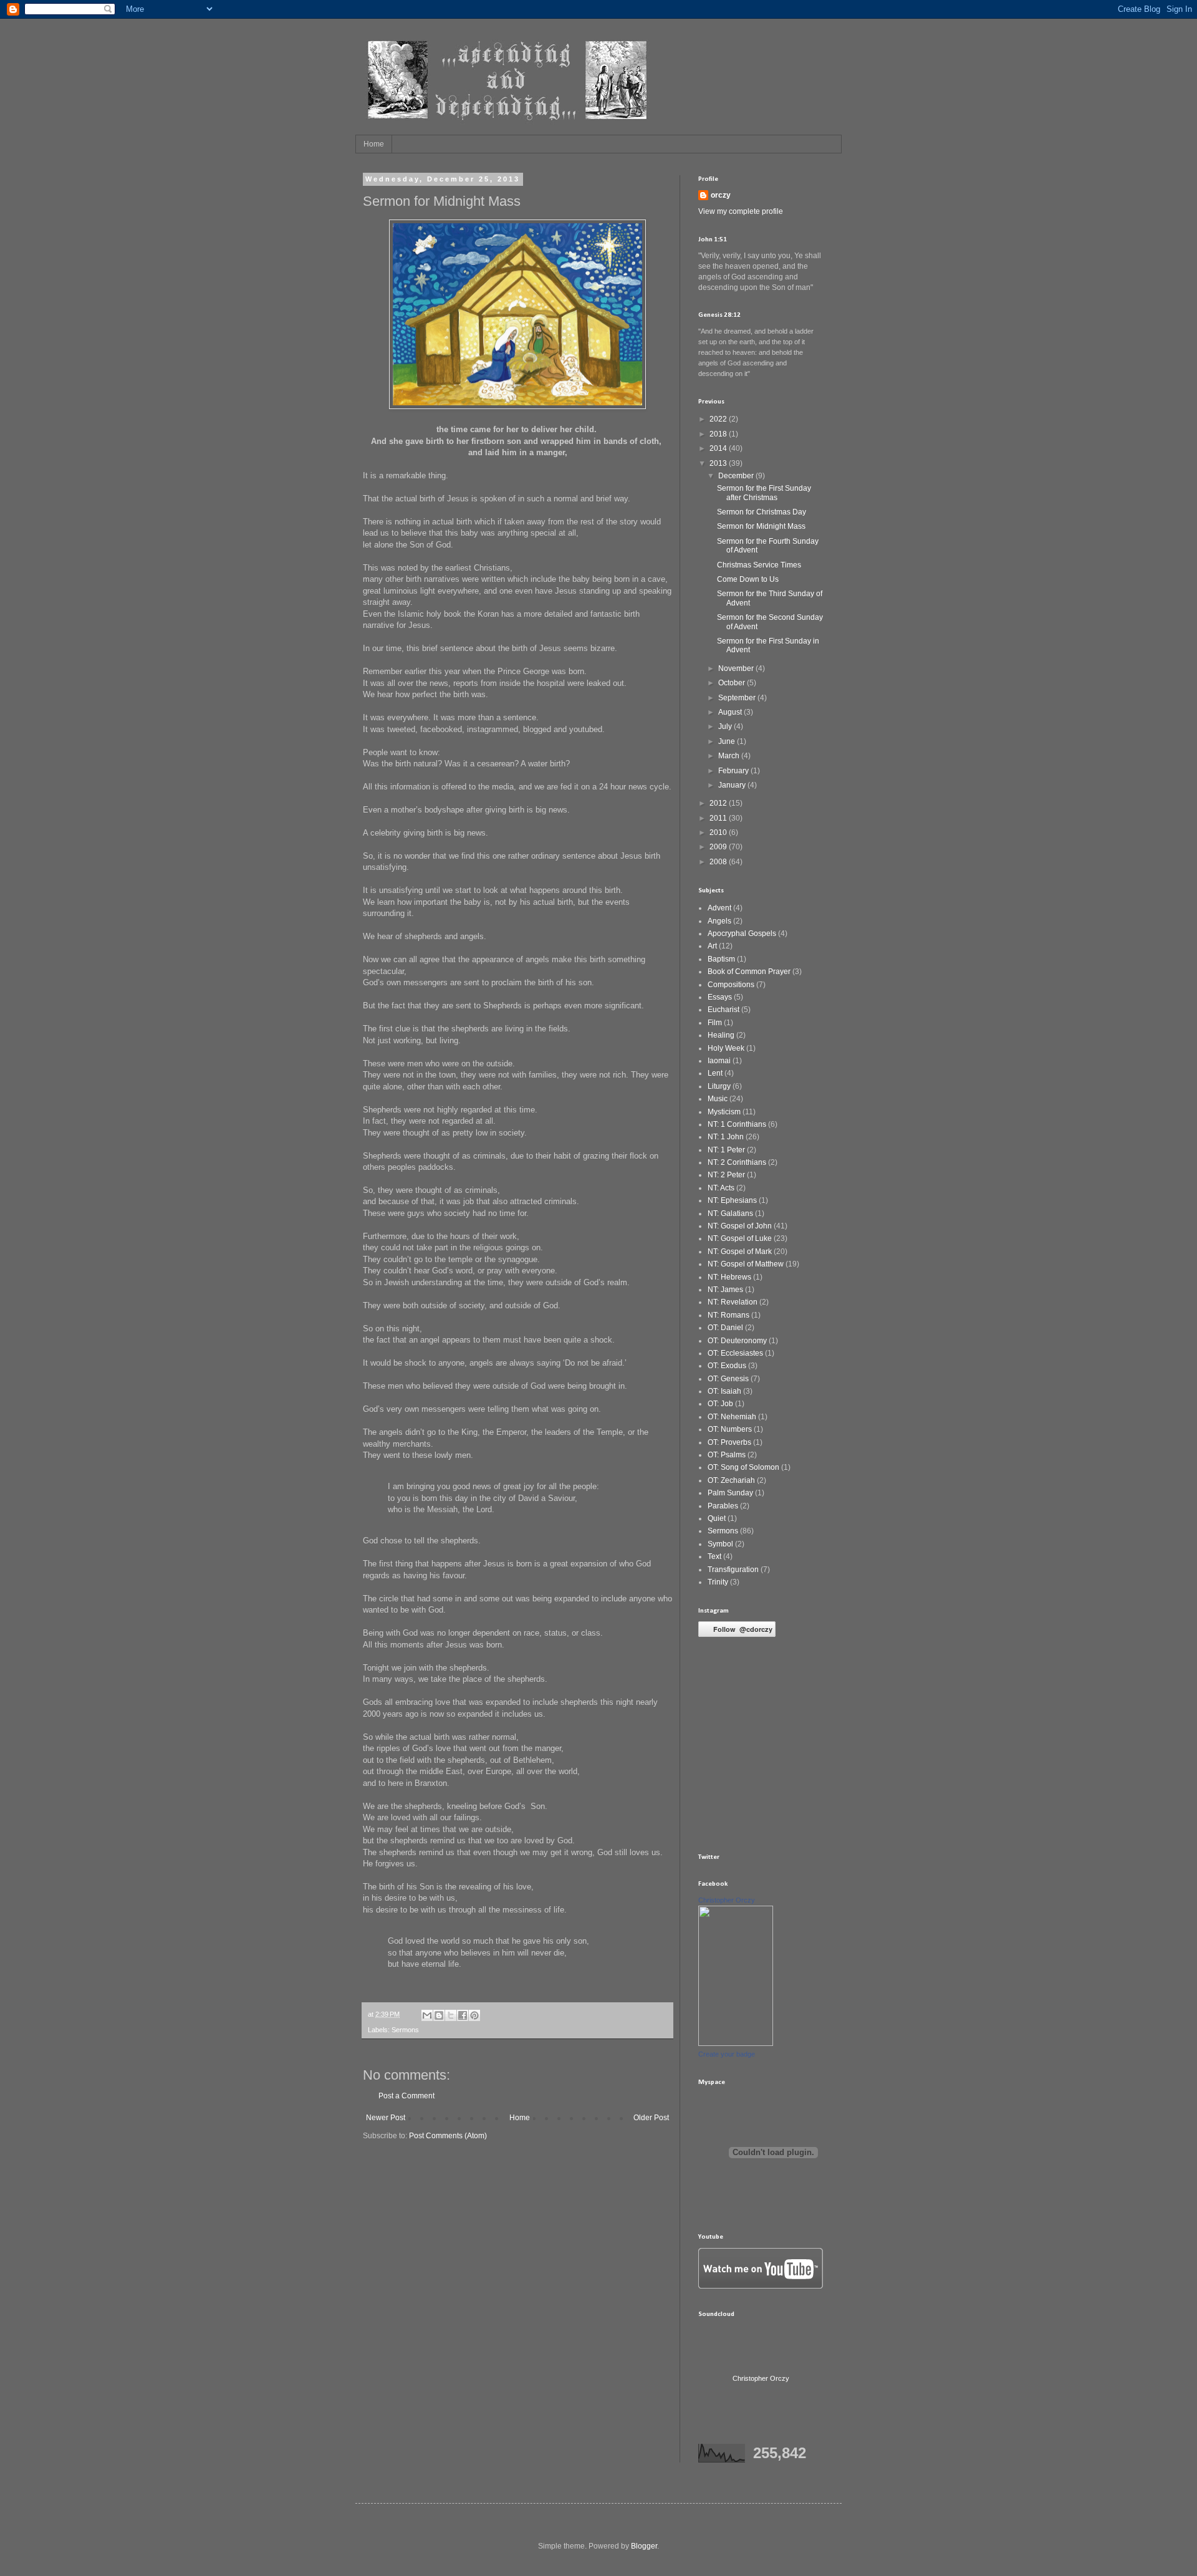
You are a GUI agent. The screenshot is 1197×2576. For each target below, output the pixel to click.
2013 (719, 463)
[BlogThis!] (439, 2015)
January (733, 785)
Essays (720, 997)
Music (718, 1099)
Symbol (720, 1544)
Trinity (718, 1582)
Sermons (405, 2030)
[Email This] (427, 2015)
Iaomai (719, 1061)
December (737, 476)
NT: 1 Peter (726, 1150)
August (731, 712)
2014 (719, 448)
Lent (715, 1073)
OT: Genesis (728, 1379)
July (726, 726)
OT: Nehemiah (732, 1417)
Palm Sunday (730, 1493)
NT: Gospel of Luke (740, 1238)
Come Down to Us (748, 579)
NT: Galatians (730, 1213)
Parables (723, 1506)
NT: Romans (728, 1315)
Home (374, 144)
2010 (719, 832)
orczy (721, 195)
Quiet (717, 1518)
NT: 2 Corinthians (737, 1162)
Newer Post (386, 2118)
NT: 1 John (726, 1137)
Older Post (651, 2118)
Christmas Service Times (759, 565)
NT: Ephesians (732, 1200)
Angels (719, 921)
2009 (719, 847)
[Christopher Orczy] (736, 2043)
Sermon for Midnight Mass (761, 526)
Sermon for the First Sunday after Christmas (764, 493)
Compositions (731, 985)
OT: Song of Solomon (743, 1467)
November (737, 668)
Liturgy (719, 1086)
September (738, 698)
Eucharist (723, 1010)
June (728, 741)
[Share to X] (451, 2015)
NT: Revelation (733, 1302)
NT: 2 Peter (726, 1175)
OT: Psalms (727, 1455)
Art (712, 946)
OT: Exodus (727, 1366)
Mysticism (724, 1112)
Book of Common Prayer (749, 972)
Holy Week (726, 1048)
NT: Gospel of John (740, 1226)
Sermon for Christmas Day (762, 512)
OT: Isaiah (724, 1391)
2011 (719, 818)
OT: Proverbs (729, 1442)
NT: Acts (721, 1188)
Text (714, 1556)
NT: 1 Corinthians (737, 1124)
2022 (719, 419)
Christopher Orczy (727, 1900)
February (734, 771)
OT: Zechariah (731, 1480)
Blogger (644, 2546)
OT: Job (720, 1404)
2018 (719, 434)
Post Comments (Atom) (448, 2136)
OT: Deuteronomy (737, 1341)
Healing (721, 1035)
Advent (719, 908)
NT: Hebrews (729, 1277)
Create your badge (727, 2054)
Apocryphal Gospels (742, 933)
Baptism (721, 959)
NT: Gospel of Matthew (746, 1264)
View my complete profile (741, 211)
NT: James (725, 1290)
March (730, 756)
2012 (719, 803)
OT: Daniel (725, 1328)
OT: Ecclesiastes (735, 1353)
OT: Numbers (730, 1429)
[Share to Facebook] (463, 2015)
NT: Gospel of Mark (740, 1252)
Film (715, 1023)
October (733, 683)
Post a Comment (406, 2096)
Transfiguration (733, 1570)
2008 (719, 862)
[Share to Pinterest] (474, 2015)
